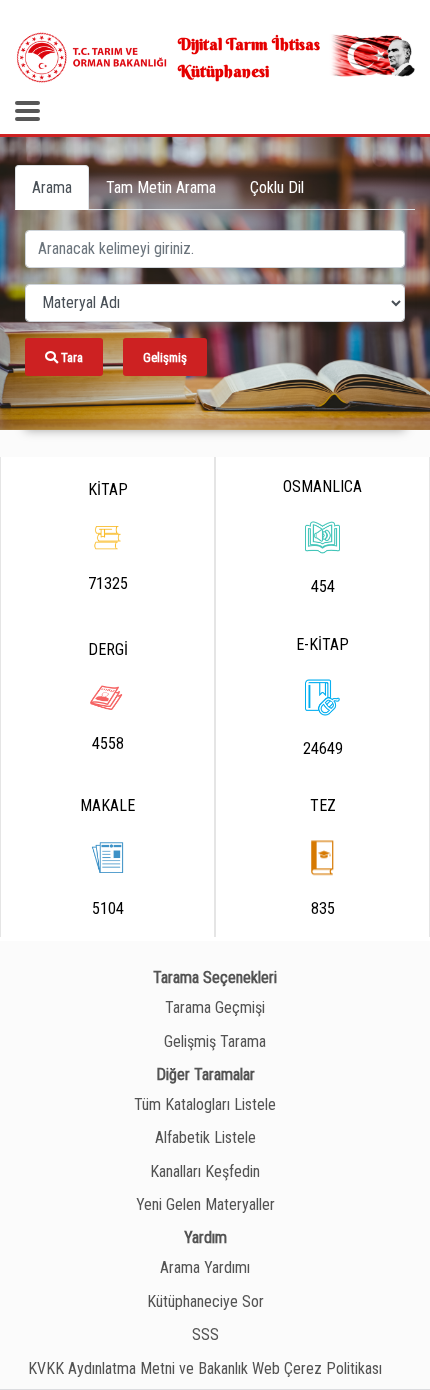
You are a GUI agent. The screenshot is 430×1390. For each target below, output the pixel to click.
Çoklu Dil (277, 187)
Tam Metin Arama (161, 187)
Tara (70, 357)
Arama (52, 187)
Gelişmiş (165, 357)
